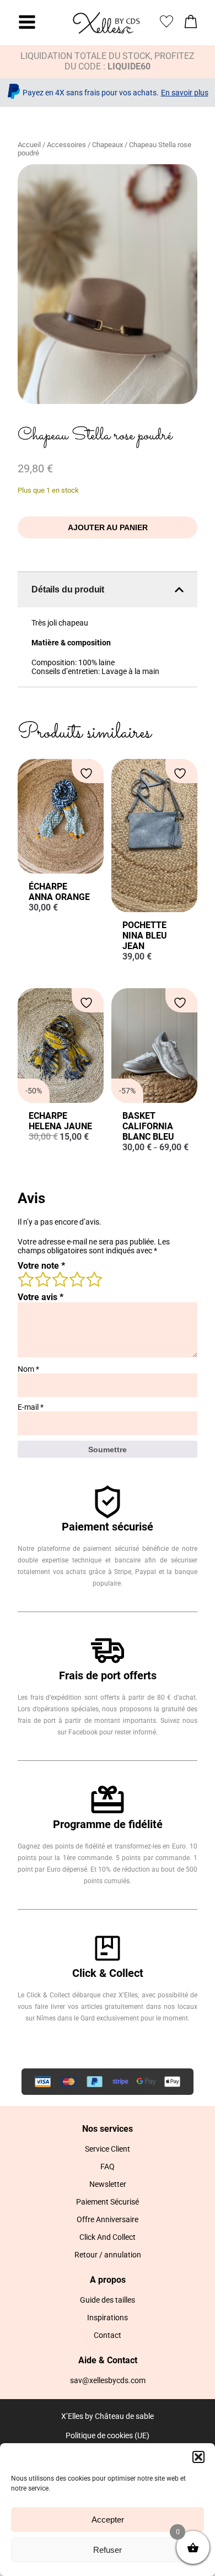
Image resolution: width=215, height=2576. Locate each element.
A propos (108, 2280)
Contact (108, 2335)
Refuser (108, 2550)
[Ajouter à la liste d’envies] (88, 774)
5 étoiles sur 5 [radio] (94, 1279)
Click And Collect (108, 2237)
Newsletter (108, 2184)
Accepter (108, 2520)
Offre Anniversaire (108, 2219)
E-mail (31, 1407)
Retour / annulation (108, 2255)
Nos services (108, 2129)
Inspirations (108, 2318)
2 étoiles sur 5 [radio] (42, 1279)
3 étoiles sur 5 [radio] (60, 1279)
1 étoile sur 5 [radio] (25, 1279)
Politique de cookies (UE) (108, 2435)
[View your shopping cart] (191, 25)
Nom (28, 1369)
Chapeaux (108, 145)
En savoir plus (185, 93)
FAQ (108, 2167)
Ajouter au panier (108, 527)
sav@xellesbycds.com (108, 2380)
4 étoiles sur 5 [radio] (77, 1279)
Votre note (41, 1266)
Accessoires (66, 145)
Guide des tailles (108, 2300)
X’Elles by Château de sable (108, 2416)
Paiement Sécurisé (108, 2202)
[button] (198, 2457)
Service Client (108, 2149)
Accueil (29, 145)
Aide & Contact (108, 2360)
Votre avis (41, 1297)
